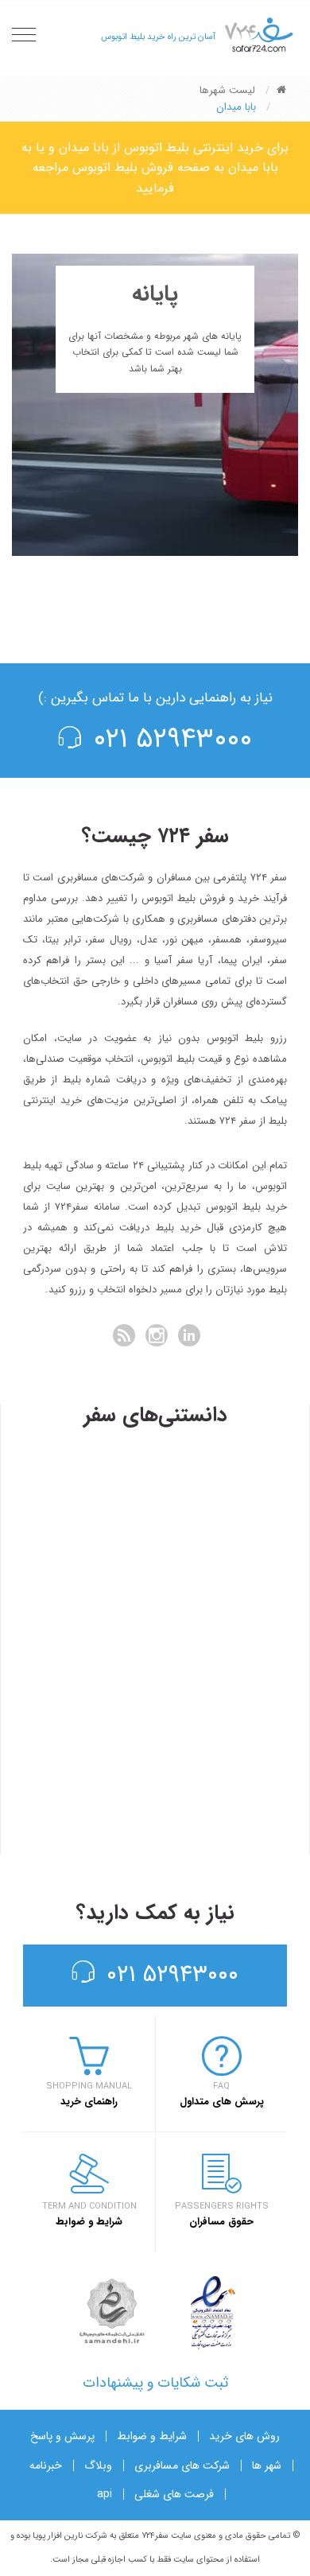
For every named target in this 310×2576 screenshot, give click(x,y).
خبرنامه (46, 2465)
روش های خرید (244, 2436)
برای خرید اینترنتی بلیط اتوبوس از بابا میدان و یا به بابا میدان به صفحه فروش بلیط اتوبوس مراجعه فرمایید (155, 168)
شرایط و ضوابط (152, 2436)
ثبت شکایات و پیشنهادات (155, 2383)
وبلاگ (98, 2465)
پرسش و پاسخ (62, 2436)
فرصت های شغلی (174, 2494)
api (105, 2494)
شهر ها (267, 2465)
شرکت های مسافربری (182, 2465)
